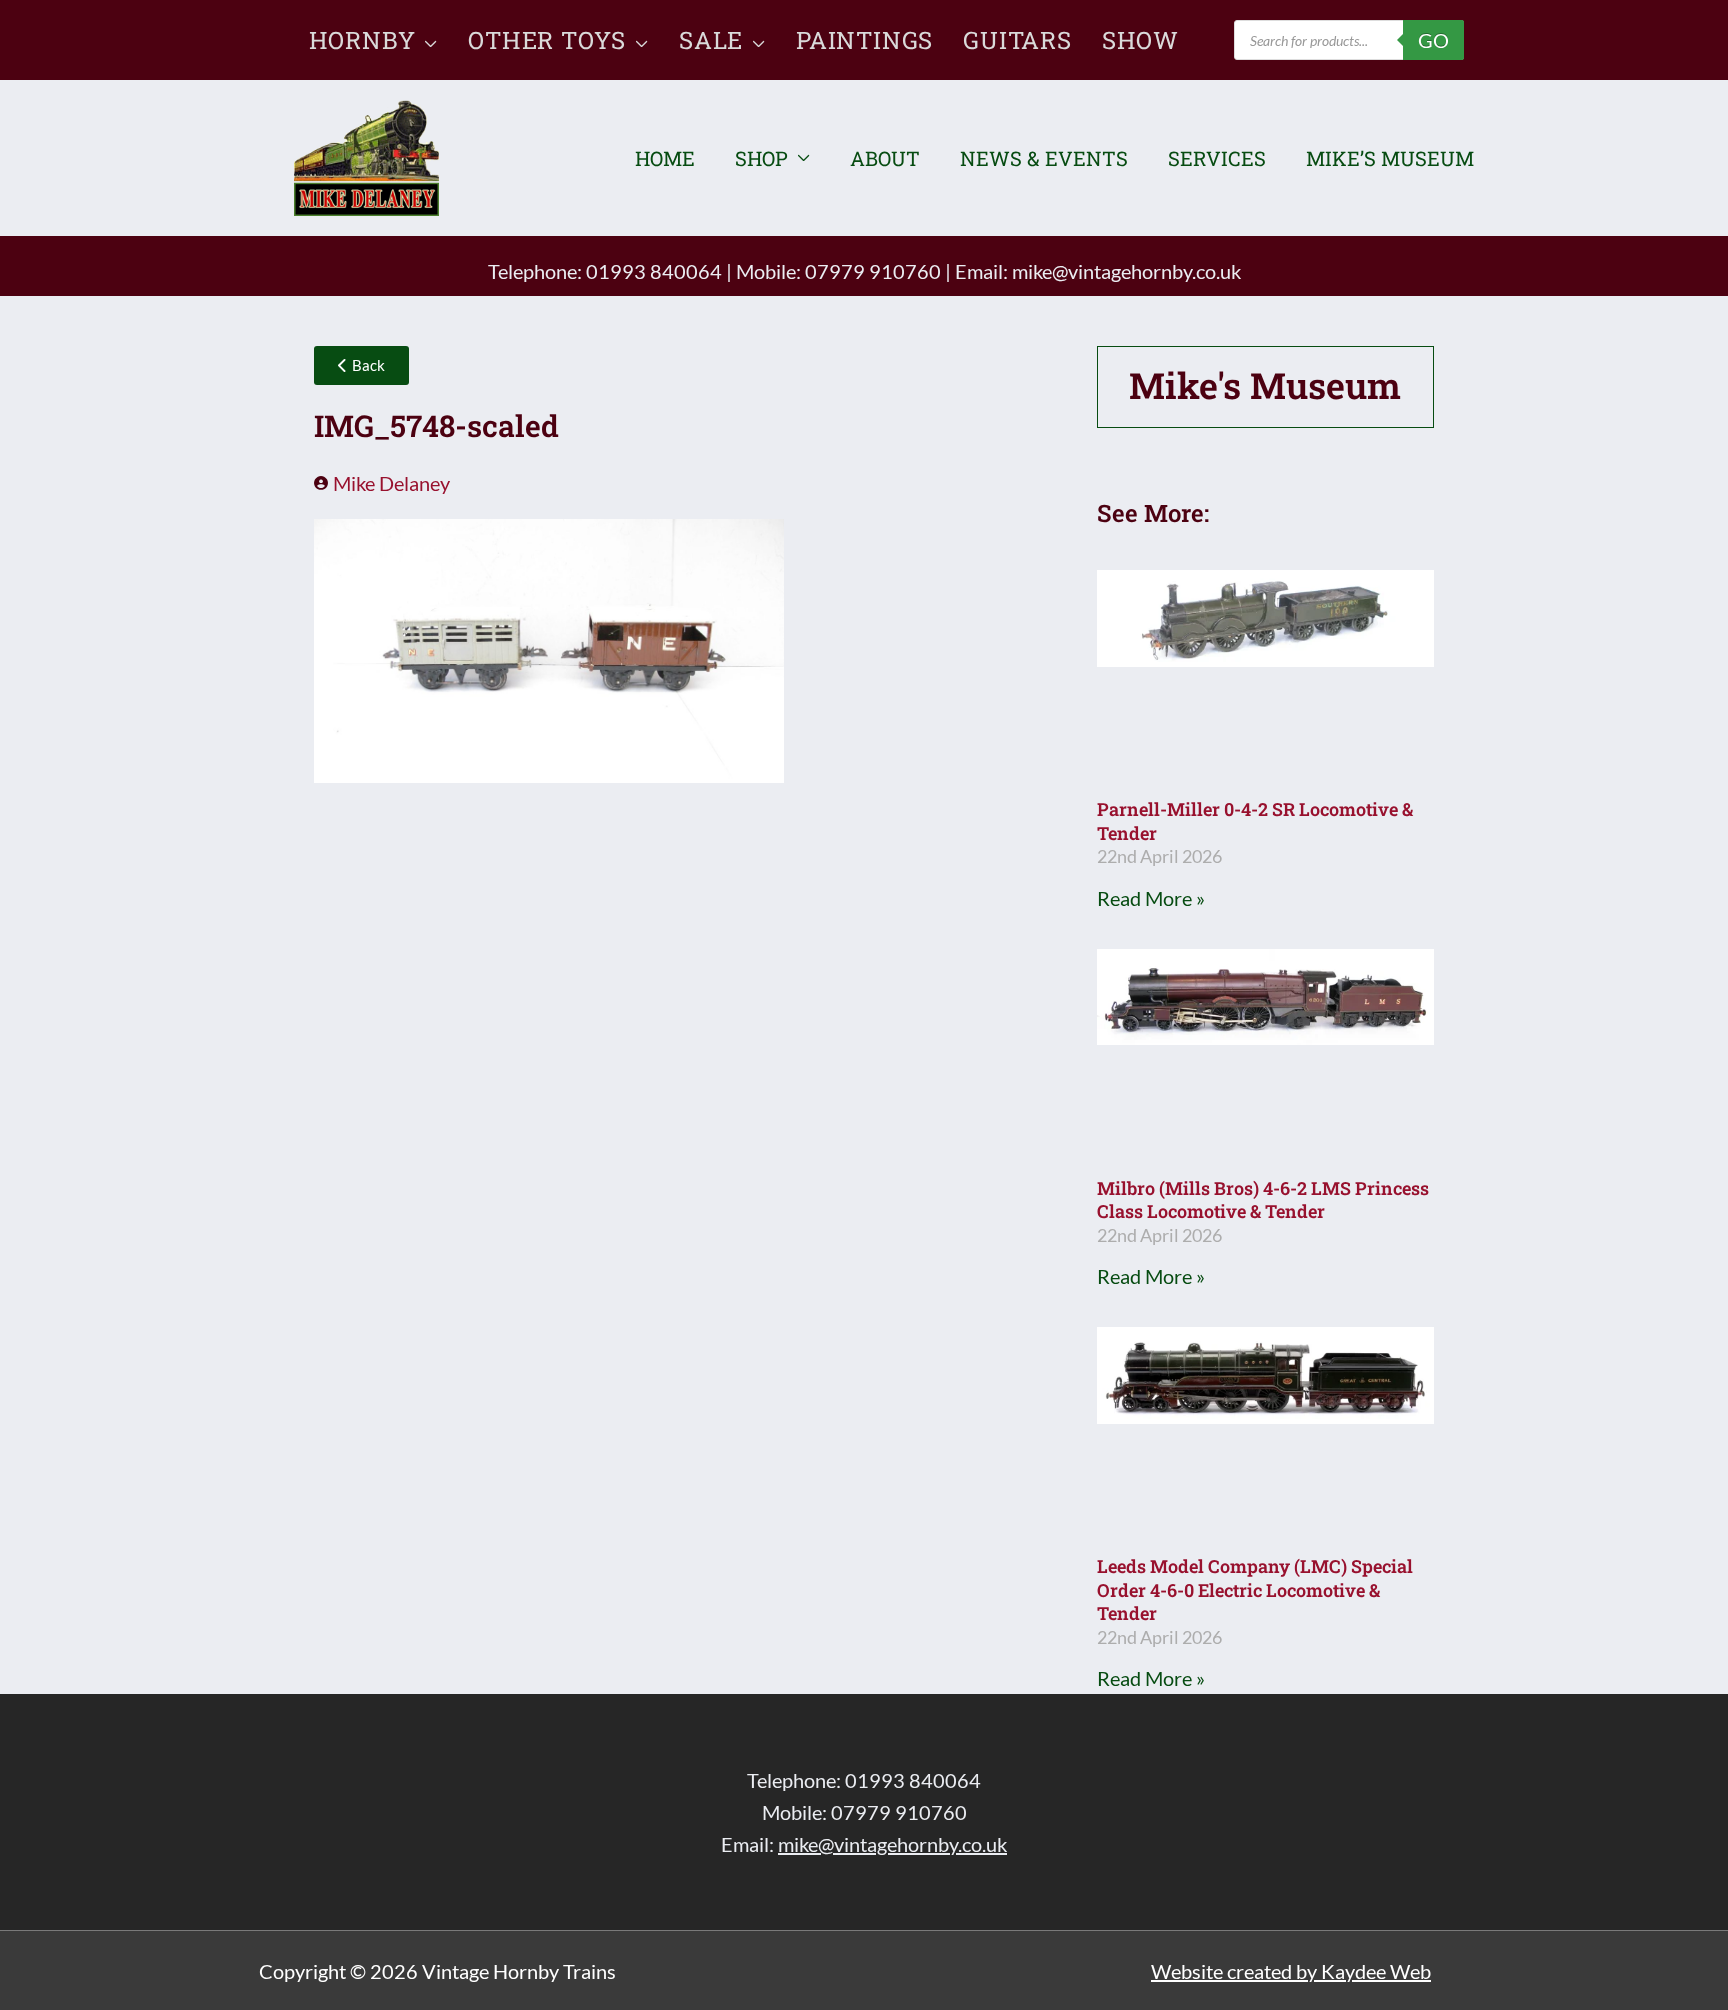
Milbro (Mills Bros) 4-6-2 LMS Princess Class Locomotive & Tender (1263, 1199)
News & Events (1044, 158)
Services (1217, 158)
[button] (426, 40)
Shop (761, 158)
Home (665, 158)
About (885, 158)
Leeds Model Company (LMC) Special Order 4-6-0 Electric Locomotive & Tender (1255, 1589)
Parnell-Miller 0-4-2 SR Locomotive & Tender (1255, 820)
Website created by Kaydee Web (1291, 1971)
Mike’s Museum (1390, 158)
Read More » (1151, 898)
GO (1433, 40)
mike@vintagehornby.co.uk (1126, 271)
